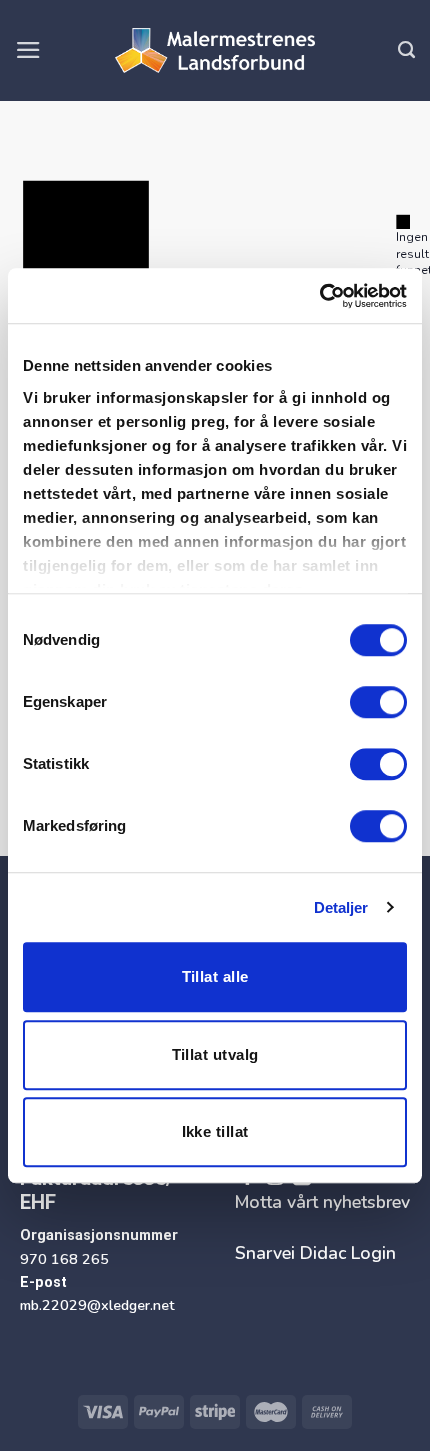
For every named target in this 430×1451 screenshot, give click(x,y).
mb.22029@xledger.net (97, 1305)
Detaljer (341, 907)
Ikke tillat (215, 1131)
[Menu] (28, 50)
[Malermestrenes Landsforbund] (215, 51)
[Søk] (406, 50)
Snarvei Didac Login (315, 1253)
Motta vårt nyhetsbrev (322, 1202)
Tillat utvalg (215, 1054)
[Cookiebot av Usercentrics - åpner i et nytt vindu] (319, 296)
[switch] (378, 702)
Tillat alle (215, 976)
